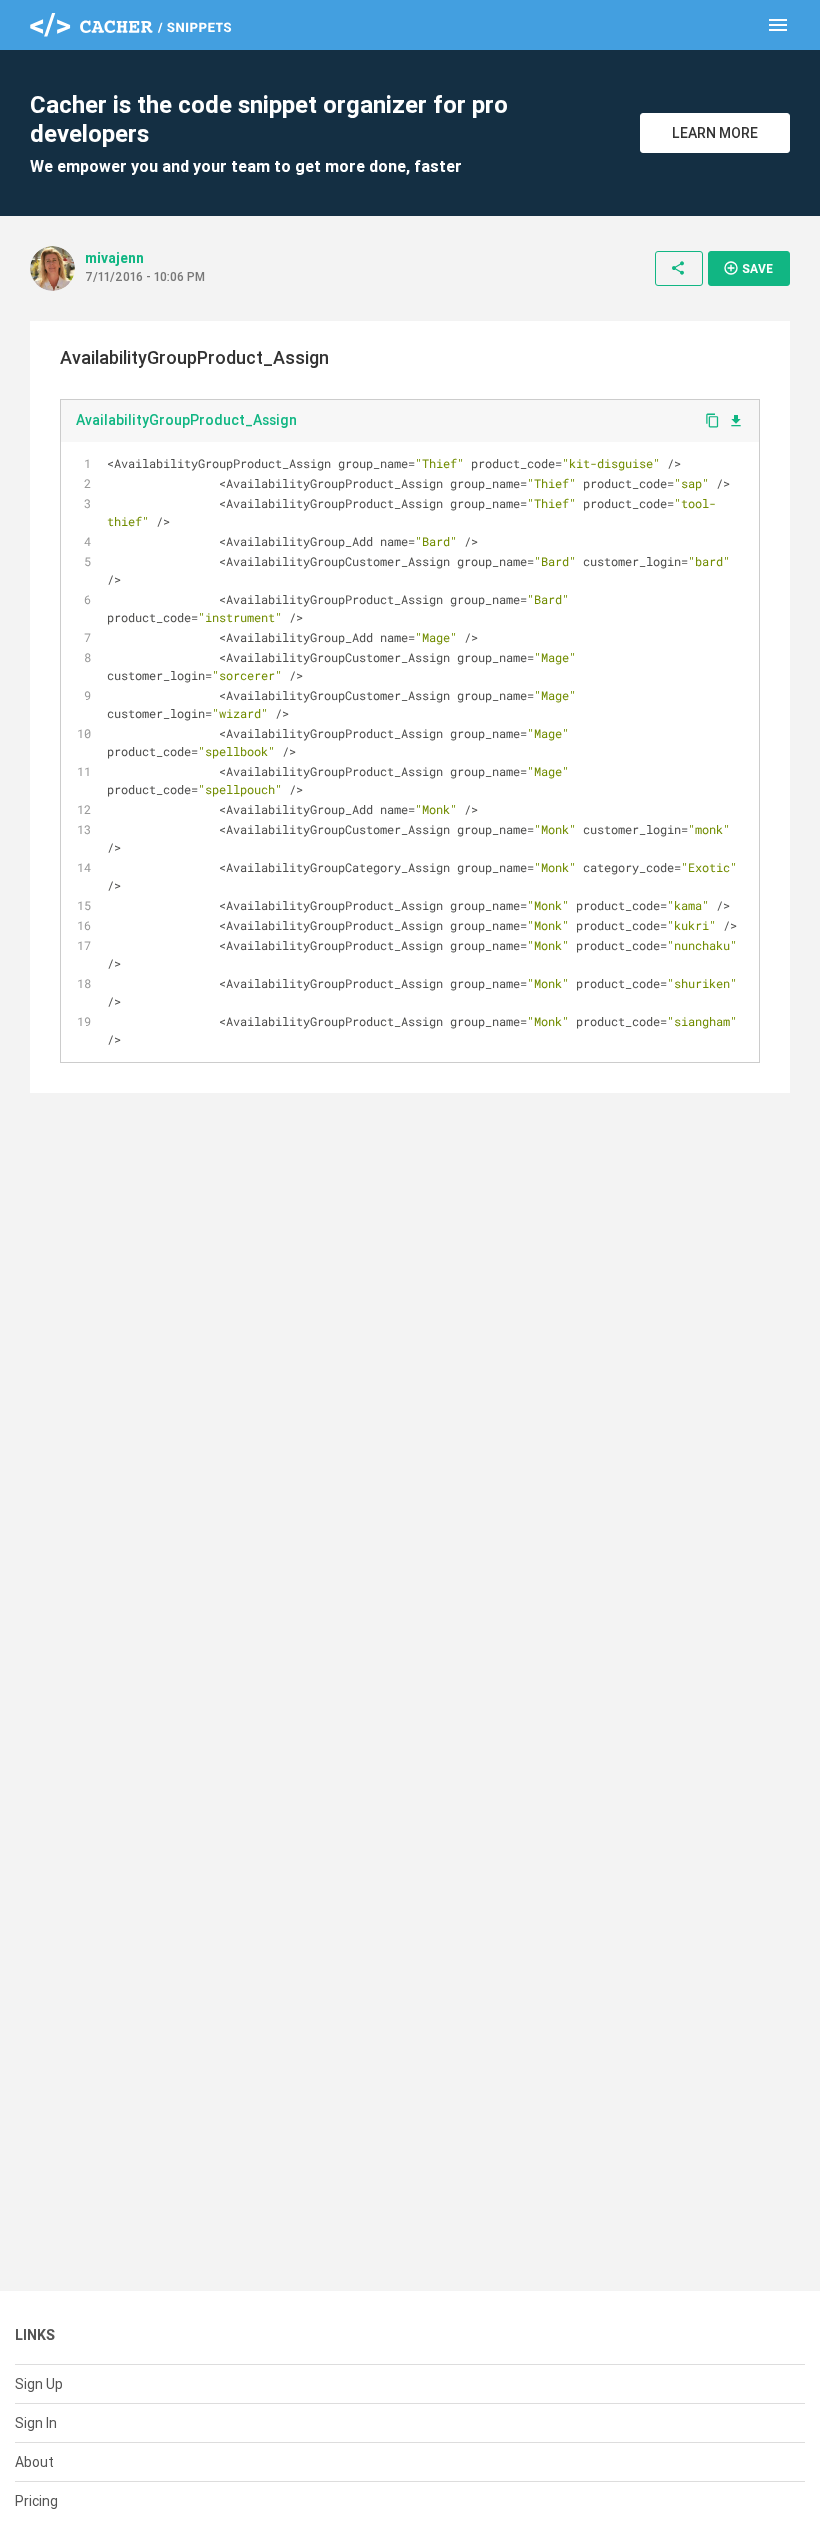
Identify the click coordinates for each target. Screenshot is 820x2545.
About (34, 2462)
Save (748, 268)
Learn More (715, 133)
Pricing (36, 2501)
